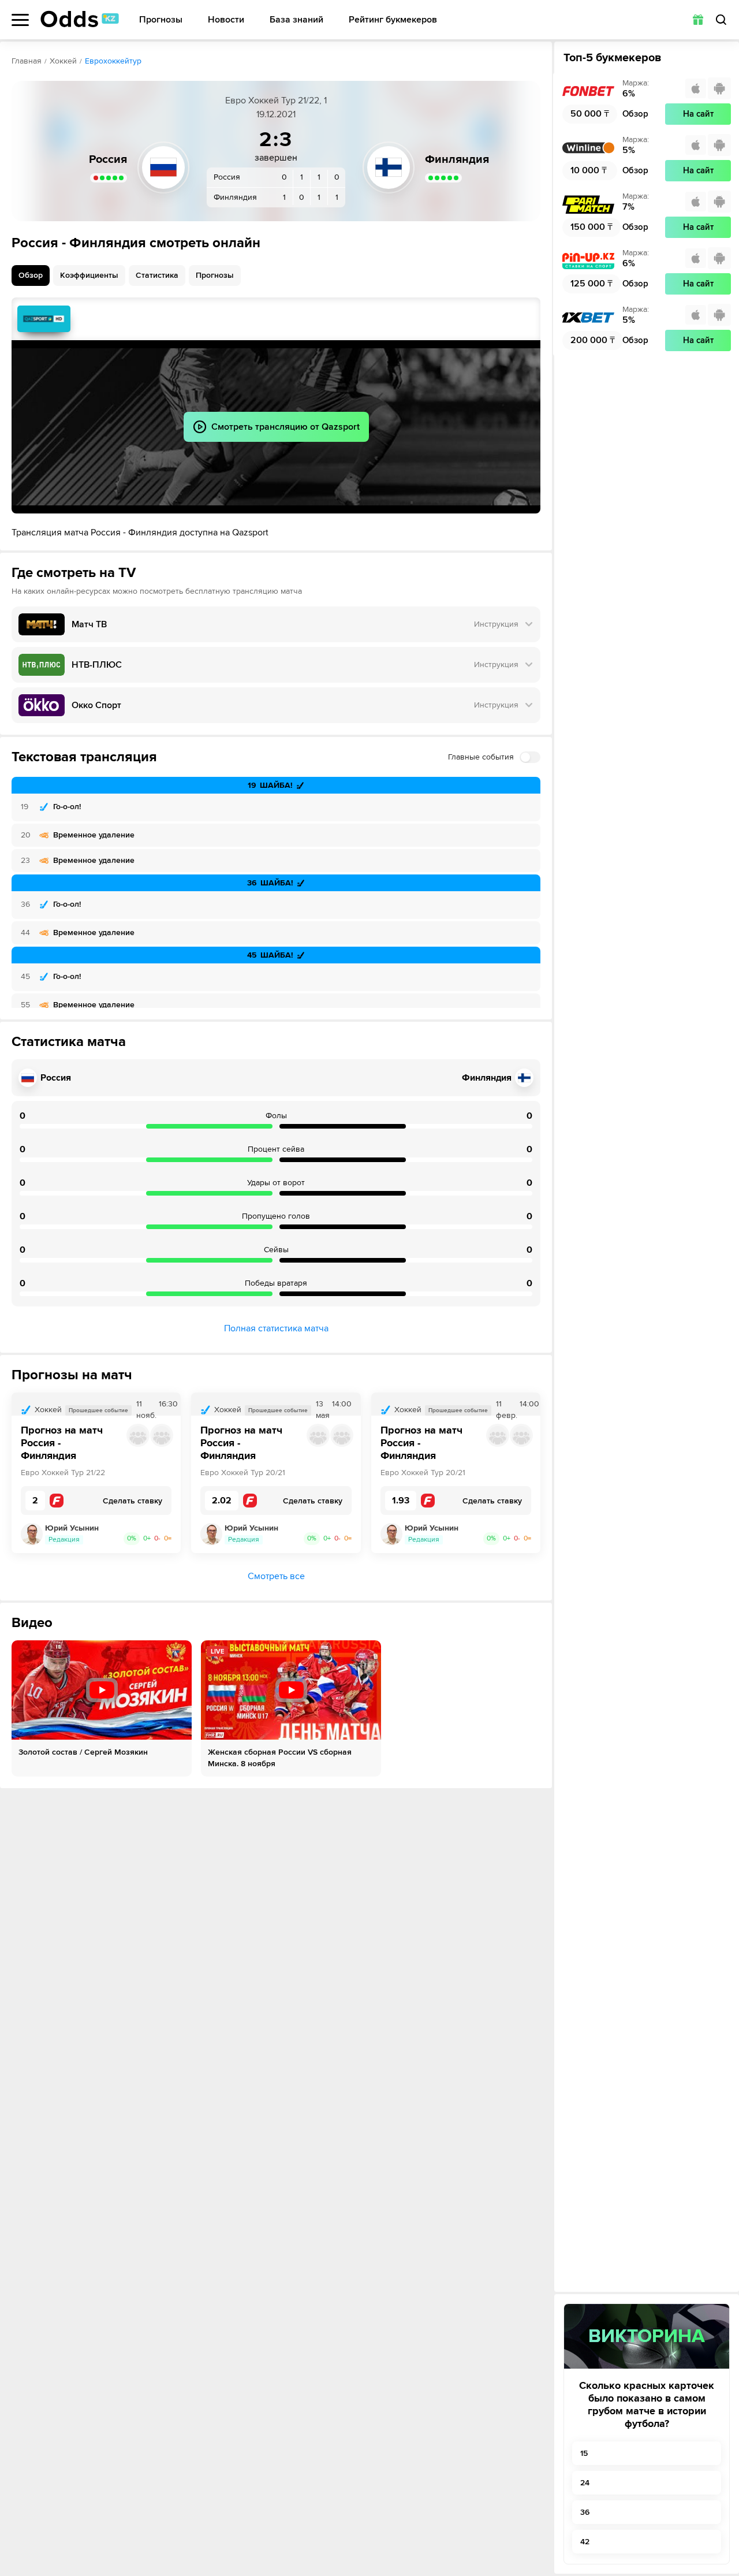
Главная (27, 61)
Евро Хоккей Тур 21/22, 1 (276, 100)
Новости (226, 20)
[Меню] (20, 20)
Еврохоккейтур (113, 61)
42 (585, 2542)
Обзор (31, 275)
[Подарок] (698, 20)
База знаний (296, 20)
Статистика (157, 275)
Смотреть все (276, 1576)
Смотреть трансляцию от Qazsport (44, 319)
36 (585, 2512)
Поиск (721, 20)
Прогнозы (161, 20)
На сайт (698, 114)
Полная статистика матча (276, 1328)
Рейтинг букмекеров (393, 20)
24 (585, 2483)
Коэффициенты (89, 275)
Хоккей (63, 61)
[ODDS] (80, 19)
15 (584, 2453)
